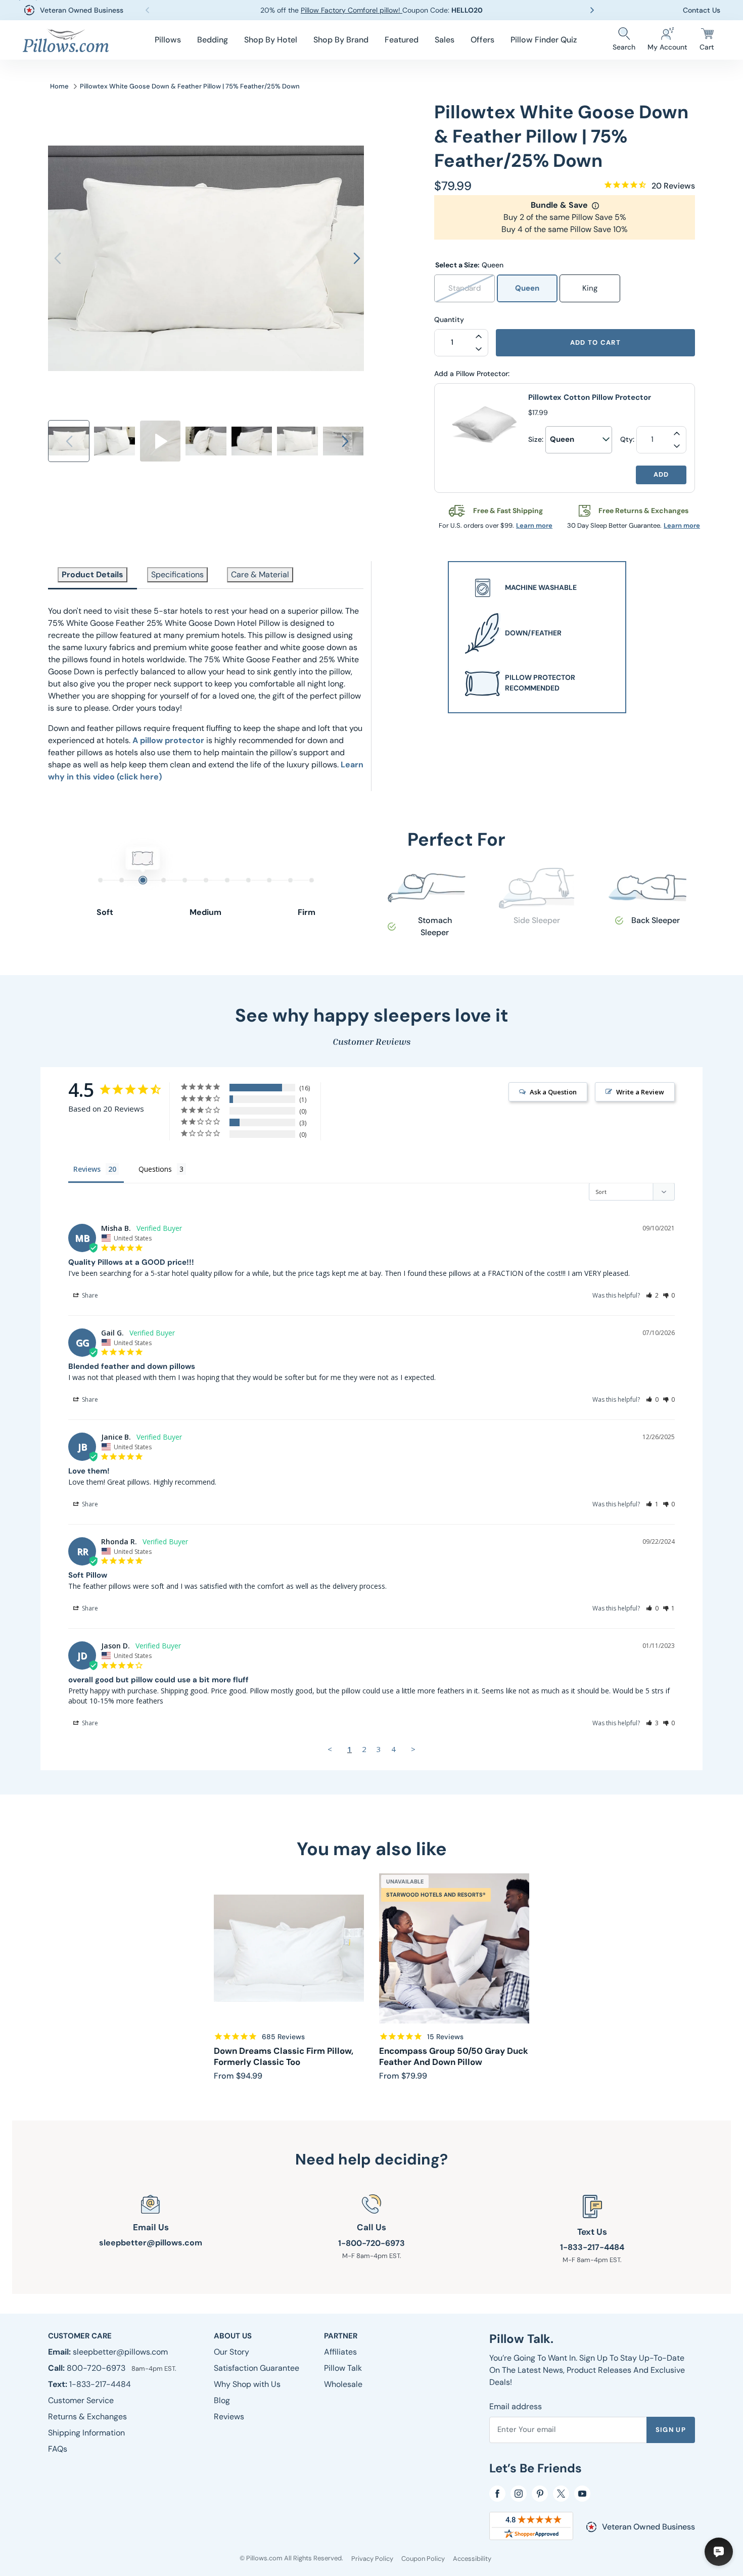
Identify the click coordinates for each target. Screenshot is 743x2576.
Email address (516, 2406)
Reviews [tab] (87, 1169)
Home (59, 86)
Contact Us (702, 10)
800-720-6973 (97, 2368)
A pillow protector (168, 740)
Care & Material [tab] (260, 574)
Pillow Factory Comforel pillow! (352, 10)
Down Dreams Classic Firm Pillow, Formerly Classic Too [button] (284, 2057)
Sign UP (671, 2430)
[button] (168, 40)
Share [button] (89, 1295)
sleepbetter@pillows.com (151, 2243)
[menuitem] (168, 40)
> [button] (413, 1749)
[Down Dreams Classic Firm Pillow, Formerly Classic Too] (289, 1948)
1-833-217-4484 (592, 2247)
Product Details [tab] (92, 574)
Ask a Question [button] (553, 1092)
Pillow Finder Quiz (544, 40)
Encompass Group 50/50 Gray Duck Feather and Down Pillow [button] (454, 2057)
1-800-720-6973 (371, 2243)
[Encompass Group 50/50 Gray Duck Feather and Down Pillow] (454, 1948)
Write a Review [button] (640, 1092)
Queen (527, 288)
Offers (482, 40)
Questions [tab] (155, 1169)
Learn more (534, 525)
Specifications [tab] (177, 574)
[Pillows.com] (66, 40)
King (590, 288)
